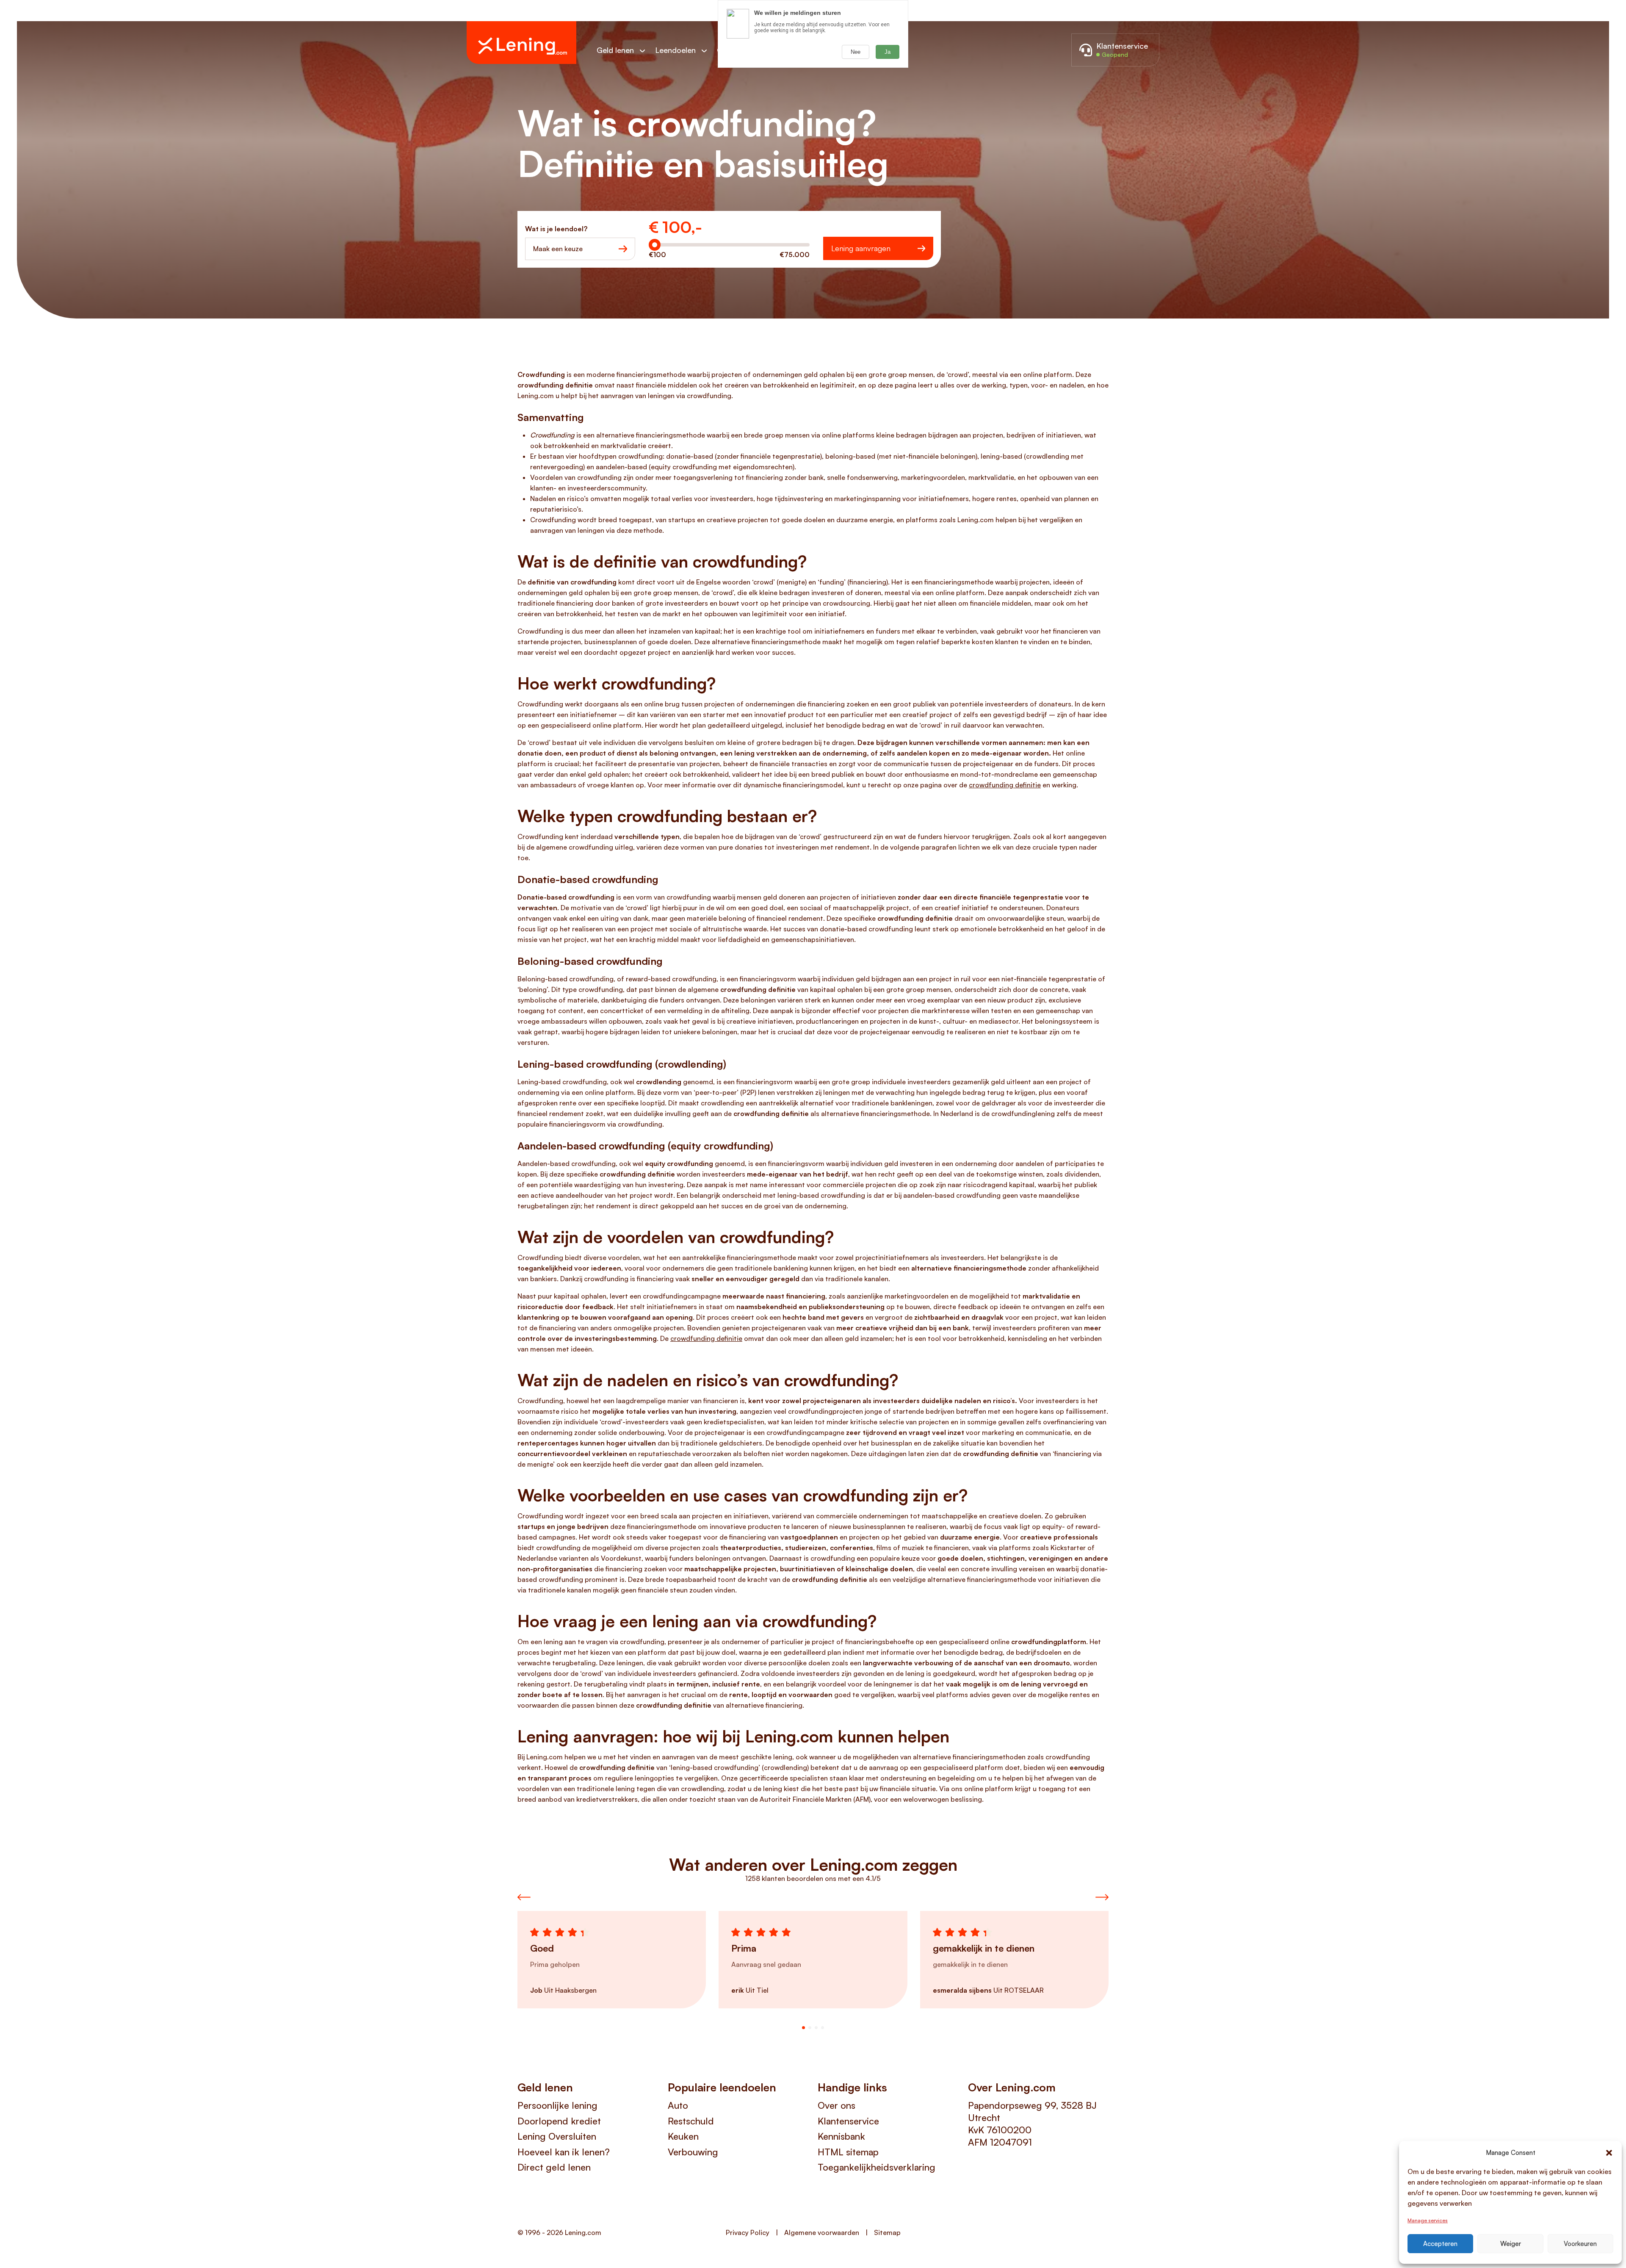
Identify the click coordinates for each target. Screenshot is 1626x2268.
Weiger (1511, 2244)
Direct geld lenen (554, 2167)
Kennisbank (841, 2136)
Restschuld (691, 2121)
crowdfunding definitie (1005, 785)
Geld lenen (615, 50)
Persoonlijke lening (557, 2105)
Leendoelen (675, 50)
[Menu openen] (647, 51)
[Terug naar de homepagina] (521, 43)
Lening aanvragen (861, 248)
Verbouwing (693, 2152)
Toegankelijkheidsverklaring (877, 2167)
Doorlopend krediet (559, 2121)
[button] (1609, 2153)
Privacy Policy (748, 2232)
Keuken (683, 2136)
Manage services (1428, 2220)
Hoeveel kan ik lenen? (564, 2152)
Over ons (837, 2105)
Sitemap (887, 2232)
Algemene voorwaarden (822, 2232)
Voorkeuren (1580, 2244)
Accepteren (1440, 2244)
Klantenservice (848, 2121)
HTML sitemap (848, 2152)
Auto (678, 2105)
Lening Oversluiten (557, 2136)
